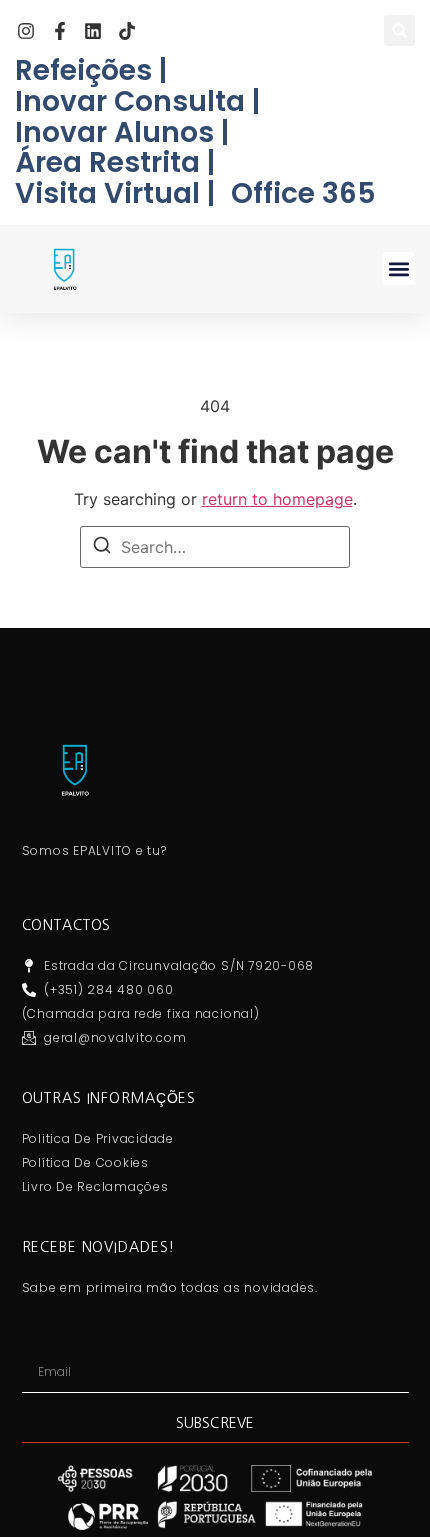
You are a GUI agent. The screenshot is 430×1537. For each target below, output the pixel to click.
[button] (399, 30)
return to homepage (277, 499)
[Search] (102, 548)
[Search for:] (215, 547)
